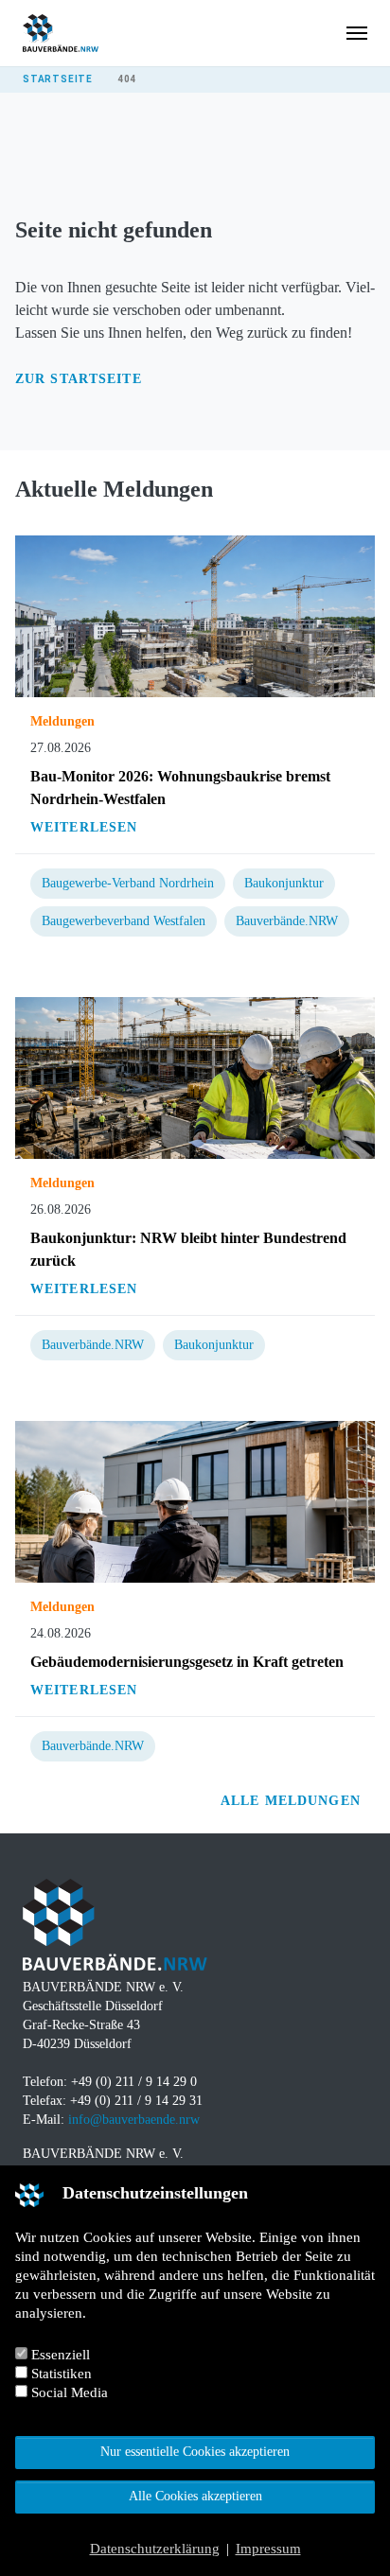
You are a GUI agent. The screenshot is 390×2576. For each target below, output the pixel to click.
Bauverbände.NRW (287, 921)
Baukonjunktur (284, 883)
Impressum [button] (268, 2549)
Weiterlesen (84, 827)
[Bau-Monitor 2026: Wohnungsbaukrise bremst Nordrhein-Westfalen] (195, 615)
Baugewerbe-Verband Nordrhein (128, 883)
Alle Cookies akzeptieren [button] (195, 2496)
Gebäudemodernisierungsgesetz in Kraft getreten (187, 1662)
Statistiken (60, 2374)
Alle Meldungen (293, 1801)
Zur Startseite (79, 379)
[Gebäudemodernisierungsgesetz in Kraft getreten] (195, 1501)
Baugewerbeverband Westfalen (124, 921)
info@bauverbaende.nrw (134, 2120)
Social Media (68, 2392)
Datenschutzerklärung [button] (155, 2549)
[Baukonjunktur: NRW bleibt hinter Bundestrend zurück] (195, 1077)
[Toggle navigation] (357, 33)
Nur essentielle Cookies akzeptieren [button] (195, 2452)
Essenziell (59, 2355)
